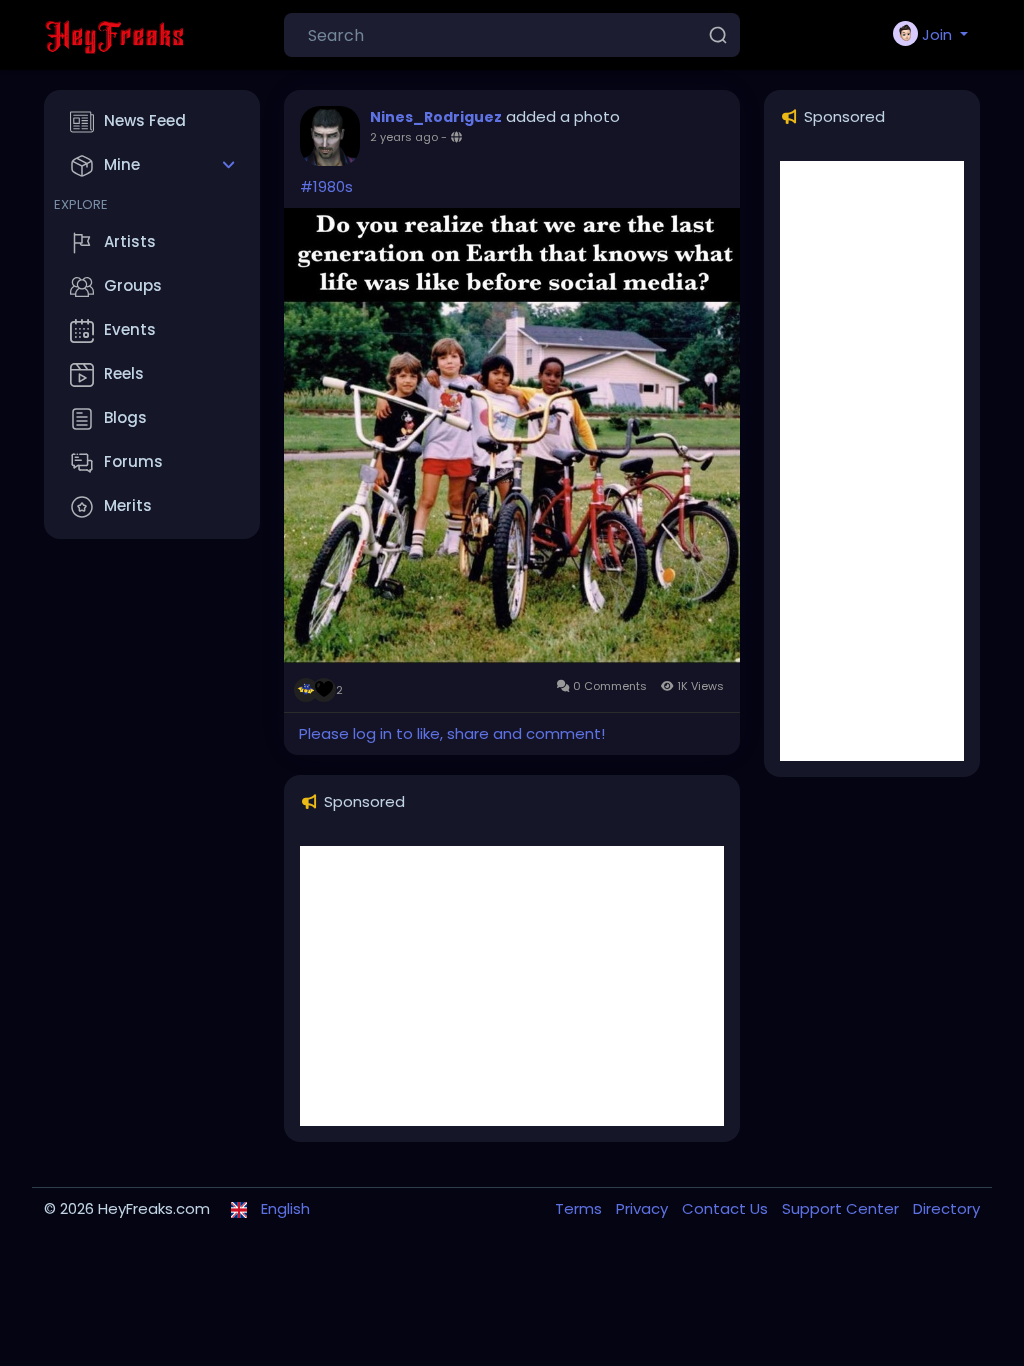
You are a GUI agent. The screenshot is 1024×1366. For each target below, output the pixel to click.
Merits (128, 505)
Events (130, 329)
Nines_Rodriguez (436, 117)
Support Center (842, 1208)
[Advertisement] (512, 986)
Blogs (125, 417)
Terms (580, 1208)
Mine (122, 164)
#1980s (326, 186)
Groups (133, 285)
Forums (133, 461)
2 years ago (404, 137)
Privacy (644, 1208)
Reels (124, 373)
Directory (946, 1208)
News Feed (145, 120)
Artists (130, 241)
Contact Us (727, 1208)
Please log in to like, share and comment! (452, 733)
